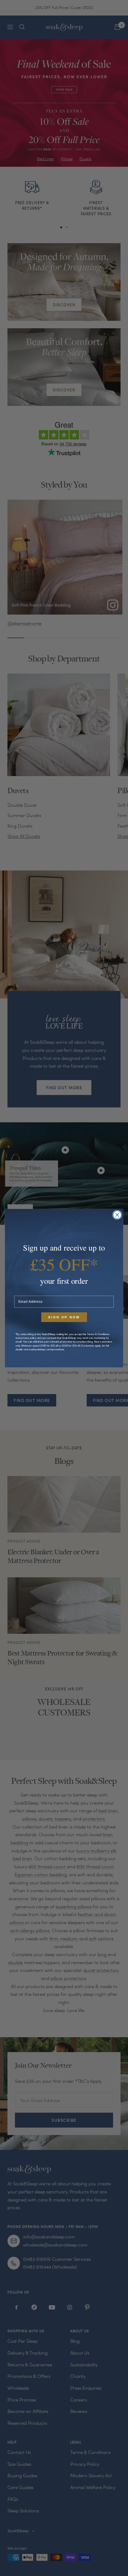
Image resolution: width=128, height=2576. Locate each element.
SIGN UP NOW (64, 1317)
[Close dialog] (117, 1215)
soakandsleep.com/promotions (47, 1349)
